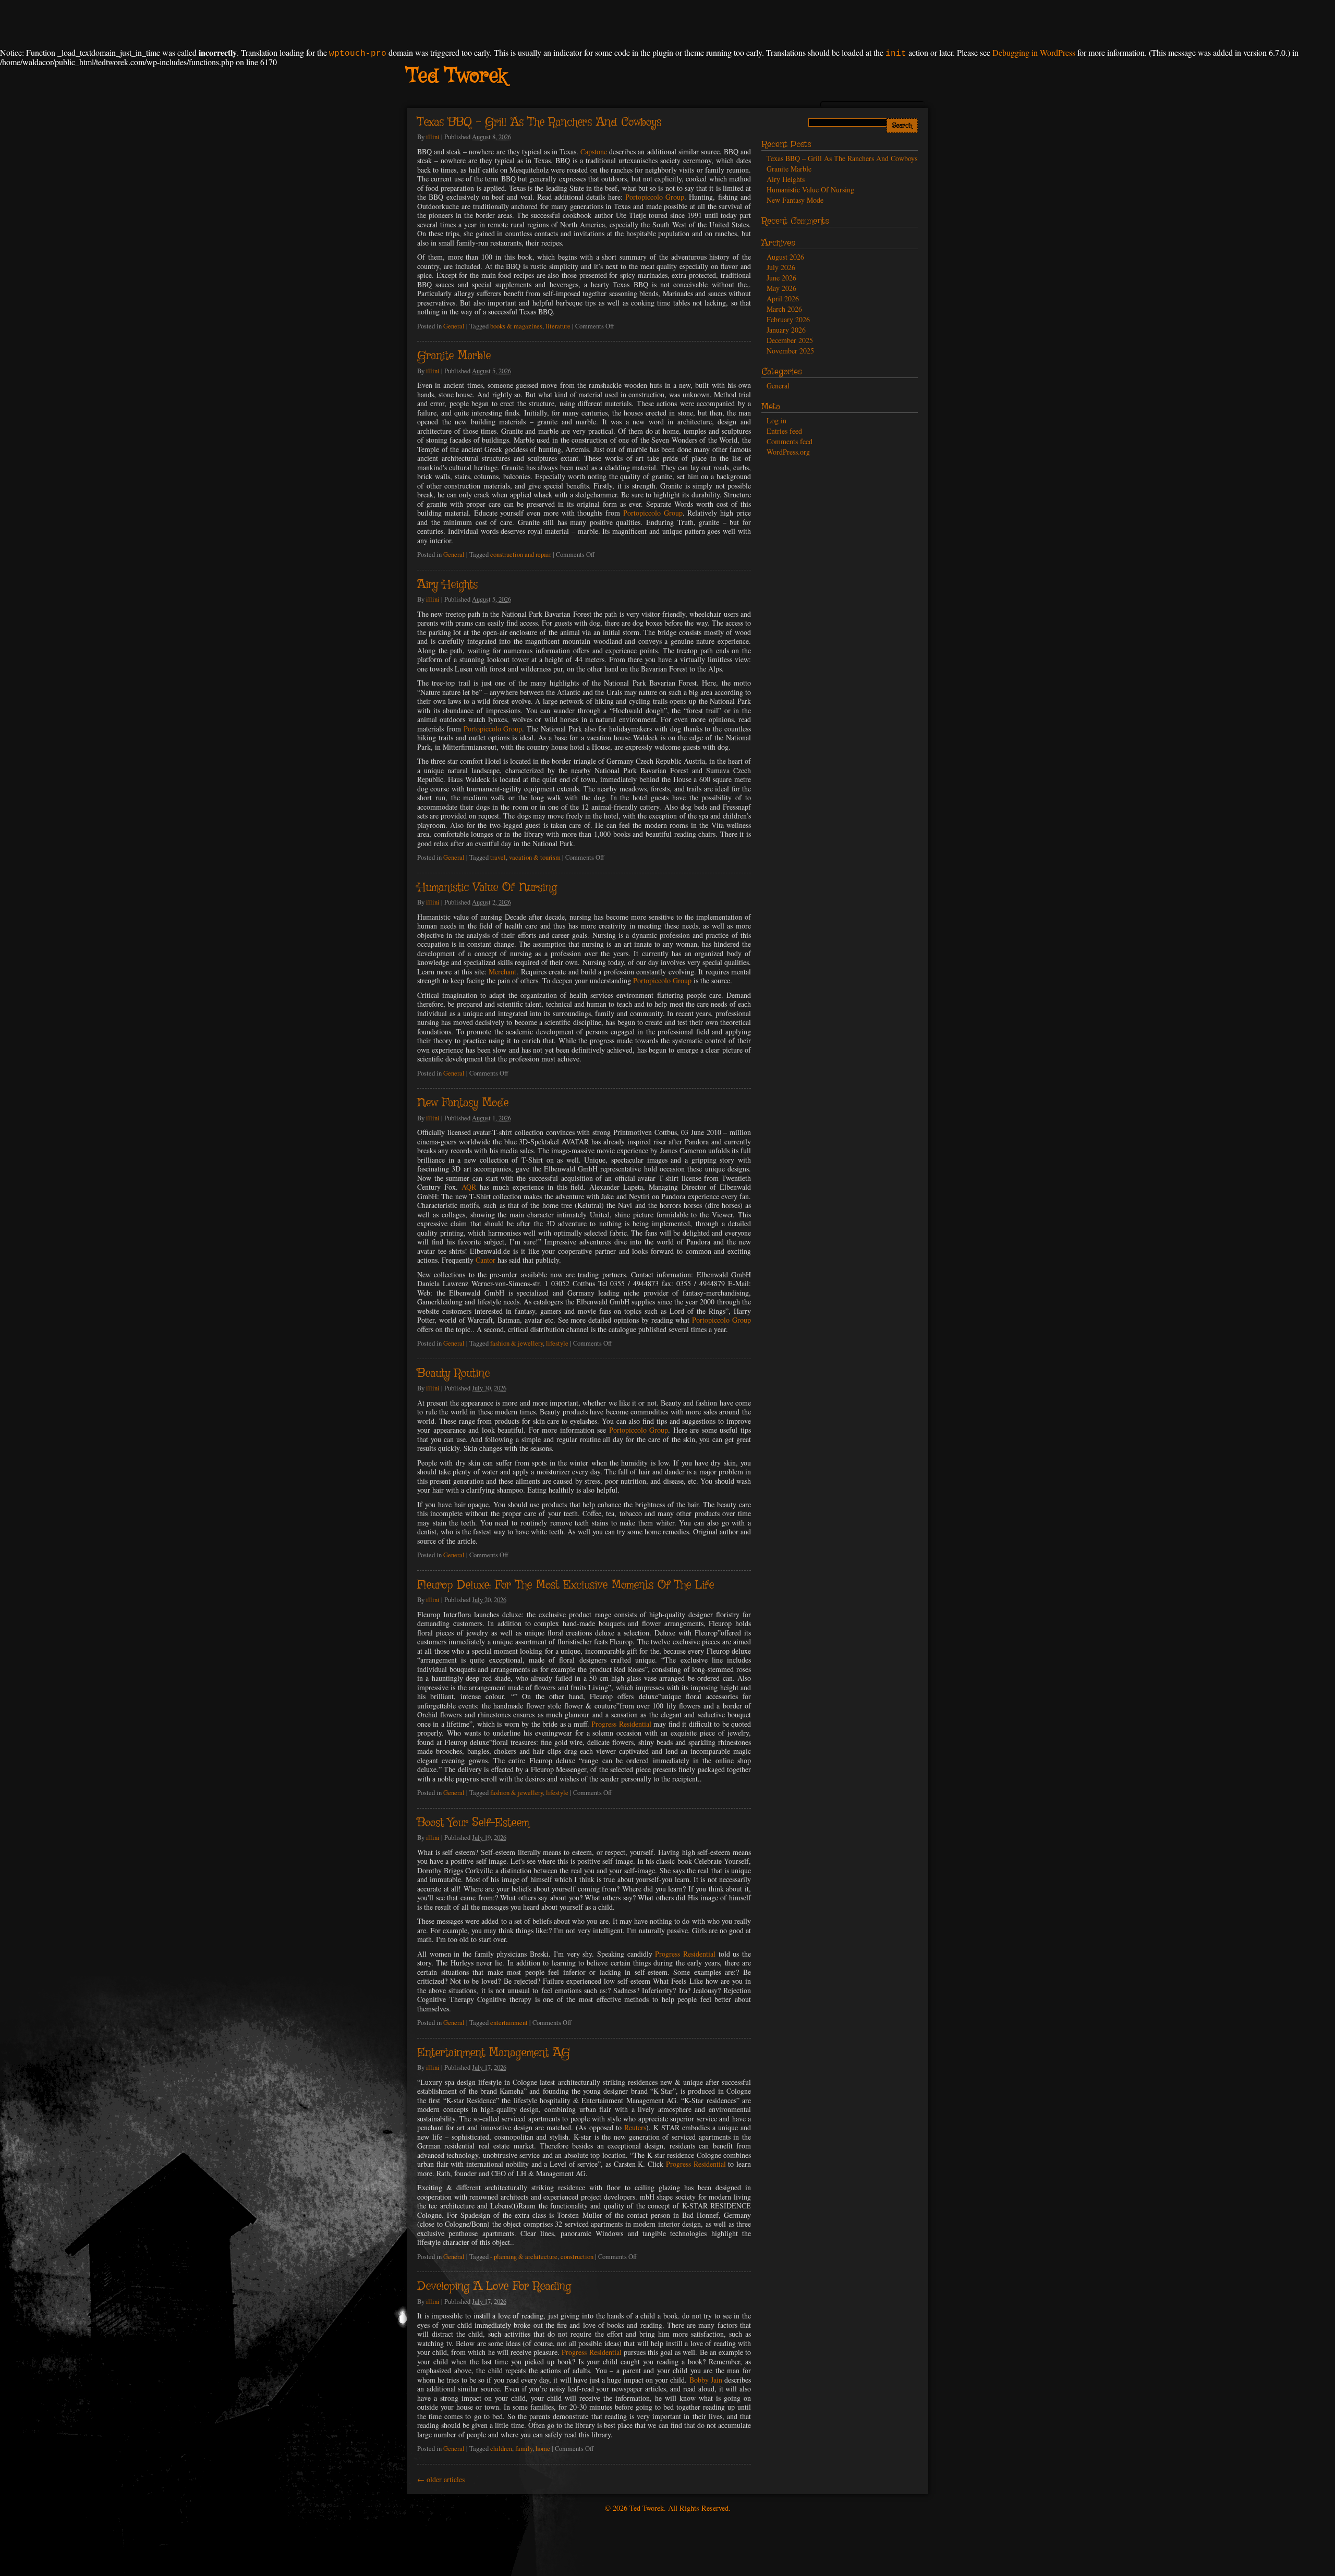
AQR (469, 1187)
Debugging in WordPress (1034, 52)
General (454, 326)
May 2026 (781, 288)
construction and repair (521, 554)
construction (577, 2257)
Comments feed (790, 441)
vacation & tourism (535, 857)
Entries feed (784, 431)
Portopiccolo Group (655, 197)
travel (498, 857)
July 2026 (781, 267)
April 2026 (783, 298)
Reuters (635, 2127)
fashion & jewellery (517, 1343)
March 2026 (784, 309)
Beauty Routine (453, 1374)
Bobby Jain (706, 2380)
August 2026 (785, 257)
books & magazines (516, 326)
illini (433, 137)
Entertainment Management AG (494, 2053)
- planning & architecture (524, 2257)
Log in (776, 420)
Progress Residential (621, 1724)
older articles (441, 2479)
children (501, 2449)
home (543, 2449)
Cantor (486, 1260)
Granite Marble (454, 356)
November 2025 (790, 351)
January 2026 (786, 330)
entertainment (509, 2023)
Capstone (594, 151)
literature (558, 326)
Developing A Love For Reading (494, 2287)
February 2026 (788, 319)
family (524, 2449)
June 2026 (781, 278)
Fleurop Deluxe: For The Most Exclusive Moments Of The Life (566, 1585)
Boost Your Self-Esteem (473, 1823)
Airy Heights (447, 585)
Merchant (502, 972)
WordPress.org (788, 452)
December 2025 (790, 340)
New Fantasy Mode (463, 1103)
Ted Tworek (457, 77)
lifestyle (557, 1343)
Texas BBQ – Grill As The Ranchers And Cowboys (539, 123)
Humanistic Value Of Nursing (487, 888)
